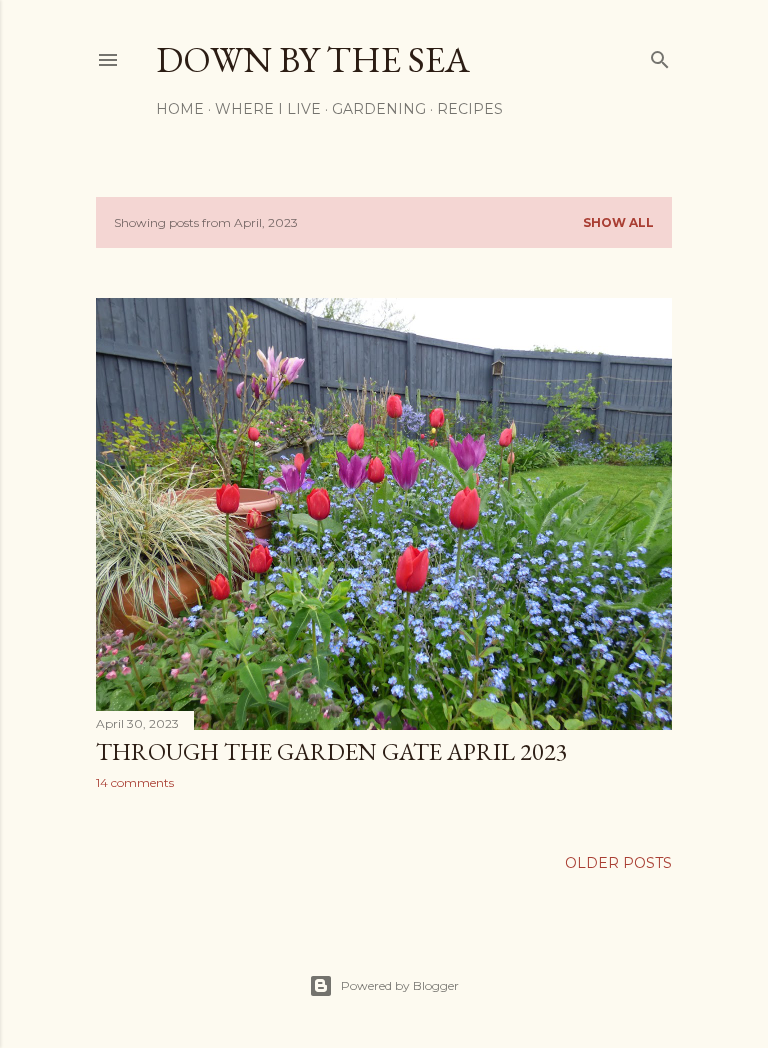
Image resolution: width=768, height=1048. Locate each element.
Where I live (268, 109)
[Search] (660, 55)
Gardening (379, 109)
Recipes (470, 109)
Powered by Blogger (400, 985)
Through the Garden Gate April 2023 (332, 751)
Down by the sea (313, 59)
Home (180, 109)
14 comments (135, 782)
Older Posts (618, 863)
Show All (618, 222)
